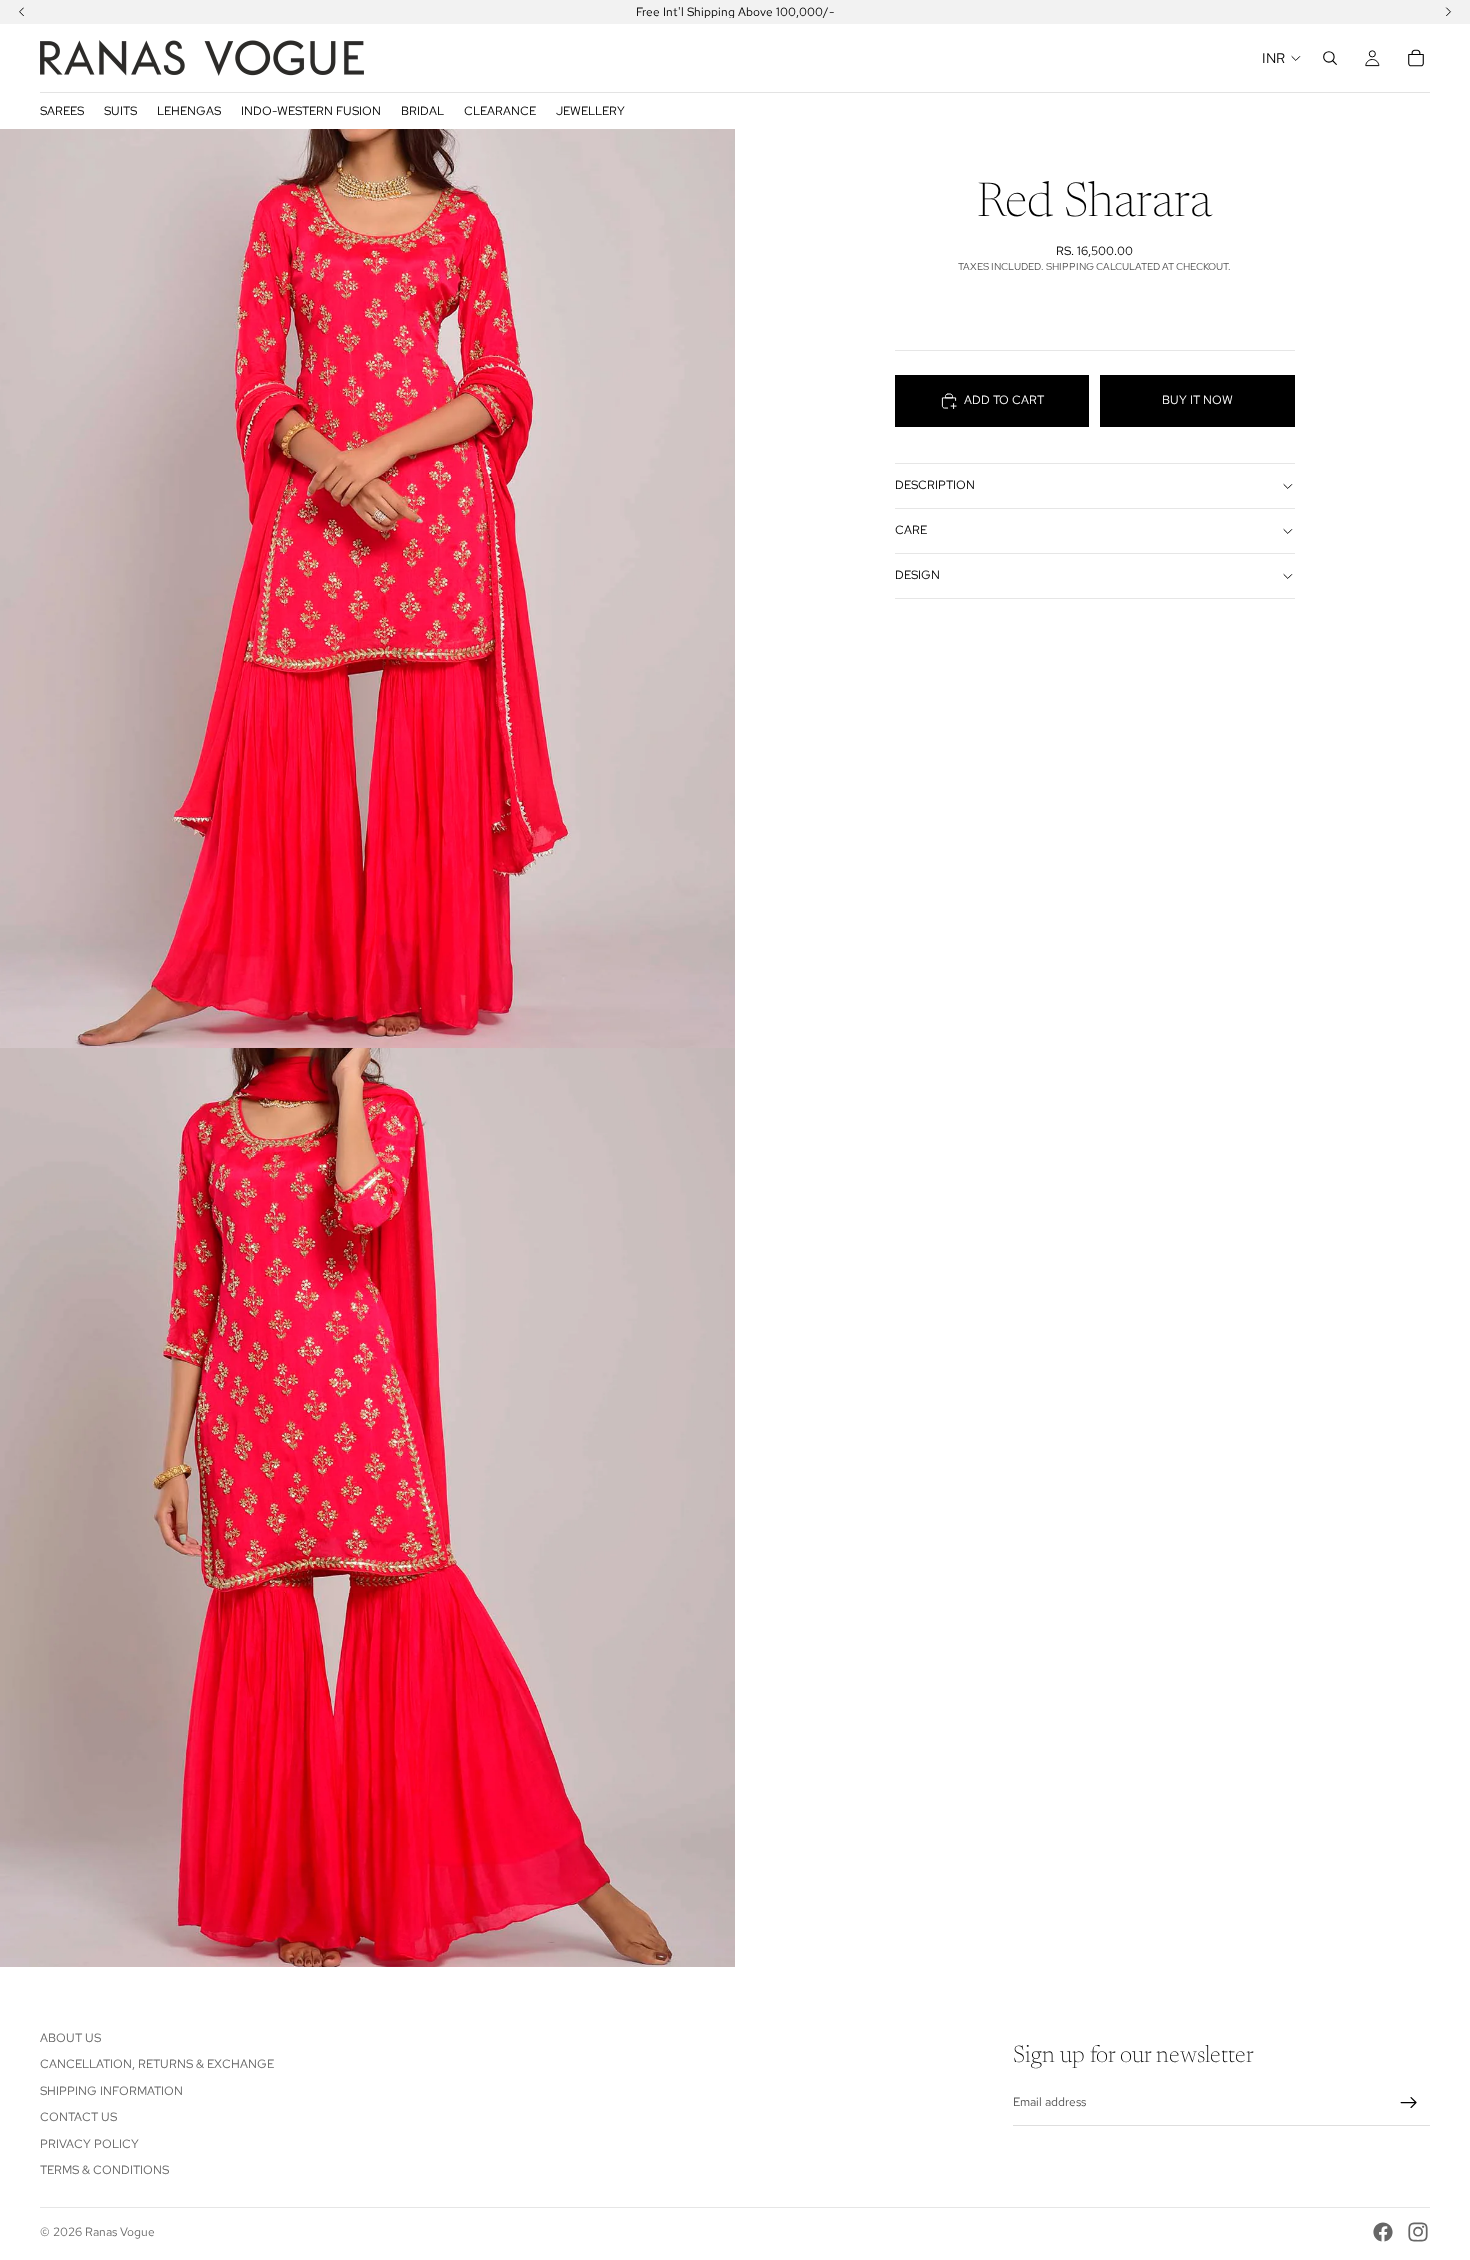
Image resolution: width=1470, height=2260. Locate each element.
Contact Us (78, 2117)
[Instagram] (1418, 2232)
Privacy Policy (89, 2143)
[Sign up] (1409, 2103)
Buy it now (1197, 400)
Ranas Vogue (120, 2232)
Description (935, 486)
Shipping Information (111, 2091)
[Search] (1330, 58)
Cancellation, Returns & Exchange (157, 2064)
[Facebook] (1383, 2232)
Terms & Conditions (104, 2170)
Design (917, 576)
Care (911, 531)
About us (70, 2038)
